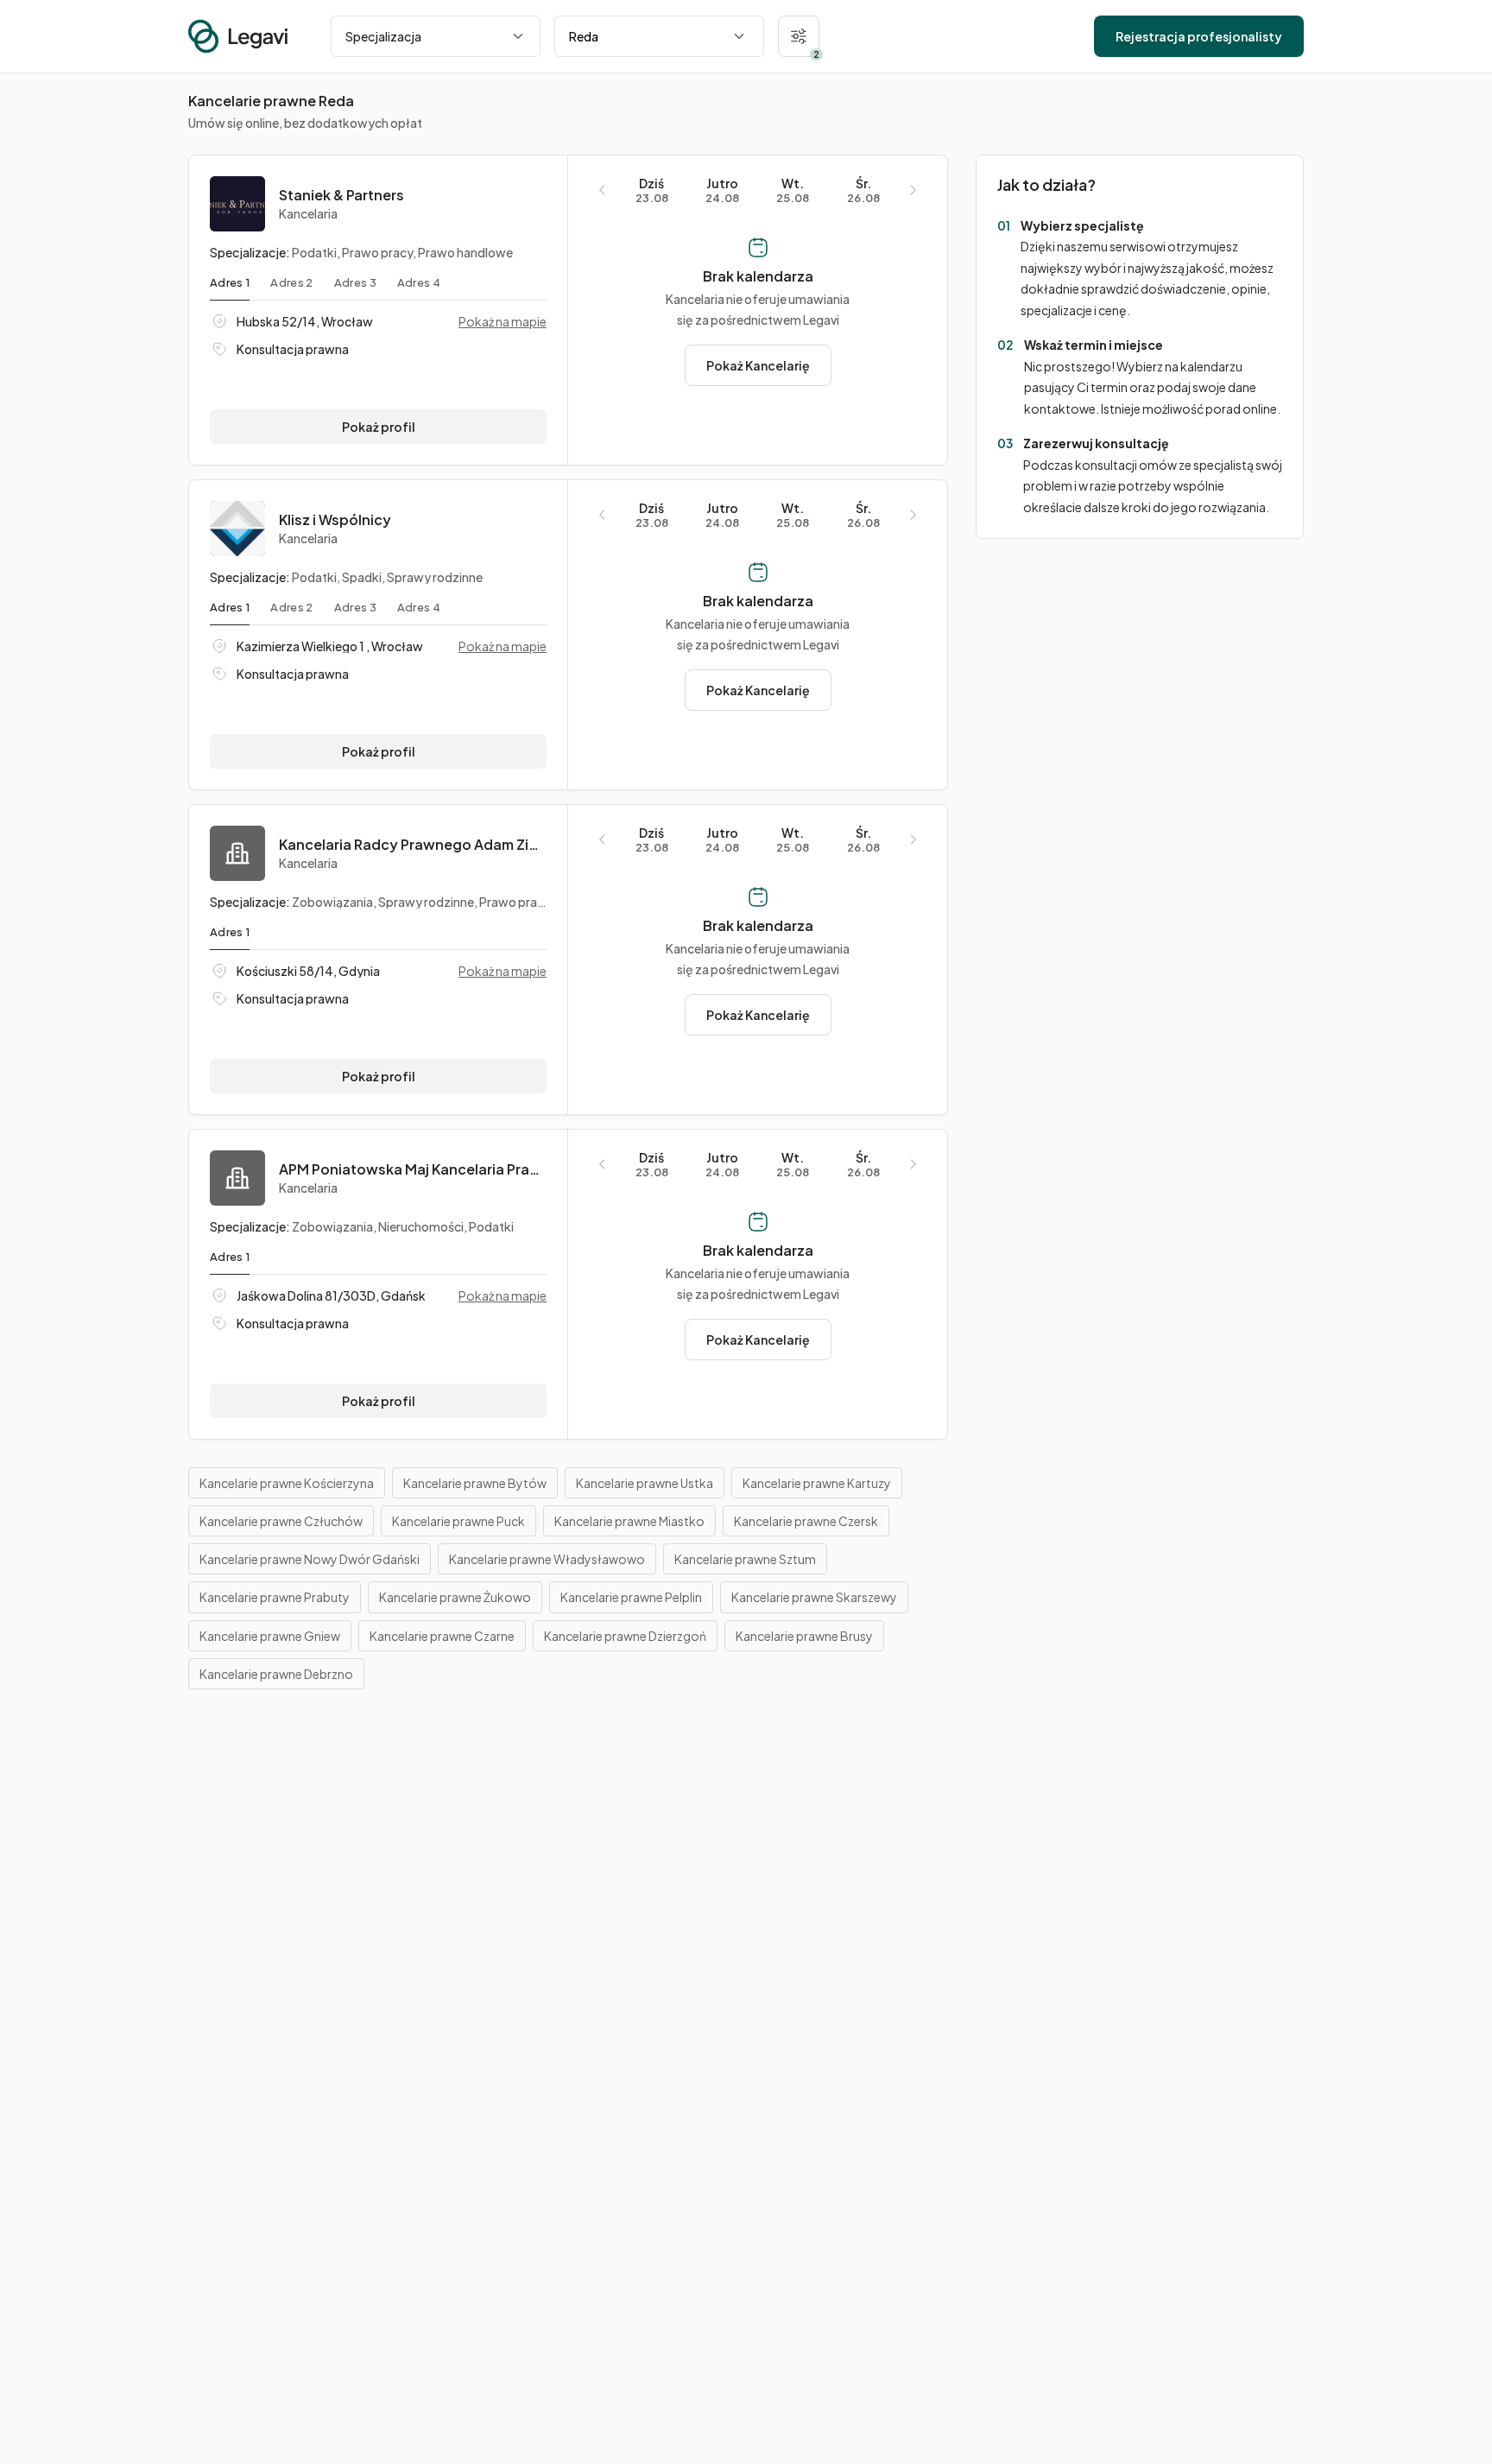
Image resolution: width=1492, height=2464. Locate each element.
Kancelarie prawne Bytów (475, 1483)
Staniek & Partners (341, 195)
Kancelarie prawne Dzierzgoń (625, 1636)
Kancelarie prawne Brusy (804, 1636)
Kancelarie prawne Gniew (270, 1636)
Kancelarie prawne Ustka (645, 1483)
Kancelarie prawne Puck (458, 1521)
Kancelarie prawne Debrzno (276, 1674)
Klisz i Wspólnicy (335, 520)
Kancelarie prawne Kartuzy (817, 1483)
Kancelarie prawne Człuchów (281, 1521)
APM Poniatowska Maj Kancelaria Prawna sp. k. (413, 1169)
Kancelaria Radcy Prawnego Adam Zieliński (413, 845)
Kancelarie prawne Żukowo (455, 1597)
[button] (799, 36)
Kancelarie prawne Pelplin (631, 1597)
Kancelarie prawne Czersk (806, 1521)
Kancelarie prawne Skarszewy (814, 1597)
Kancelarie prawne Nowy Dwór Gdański (310, 1559)
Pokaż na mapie (503, 321)
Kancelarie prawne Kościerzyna (287, 1483)
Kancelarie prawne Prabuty (275, 1597)
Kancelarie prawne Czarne (442, 1636)
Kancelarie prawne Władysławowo (547, 1559)
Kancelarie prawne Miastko (629, 1521)
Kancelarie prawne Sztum (745, 1559)
